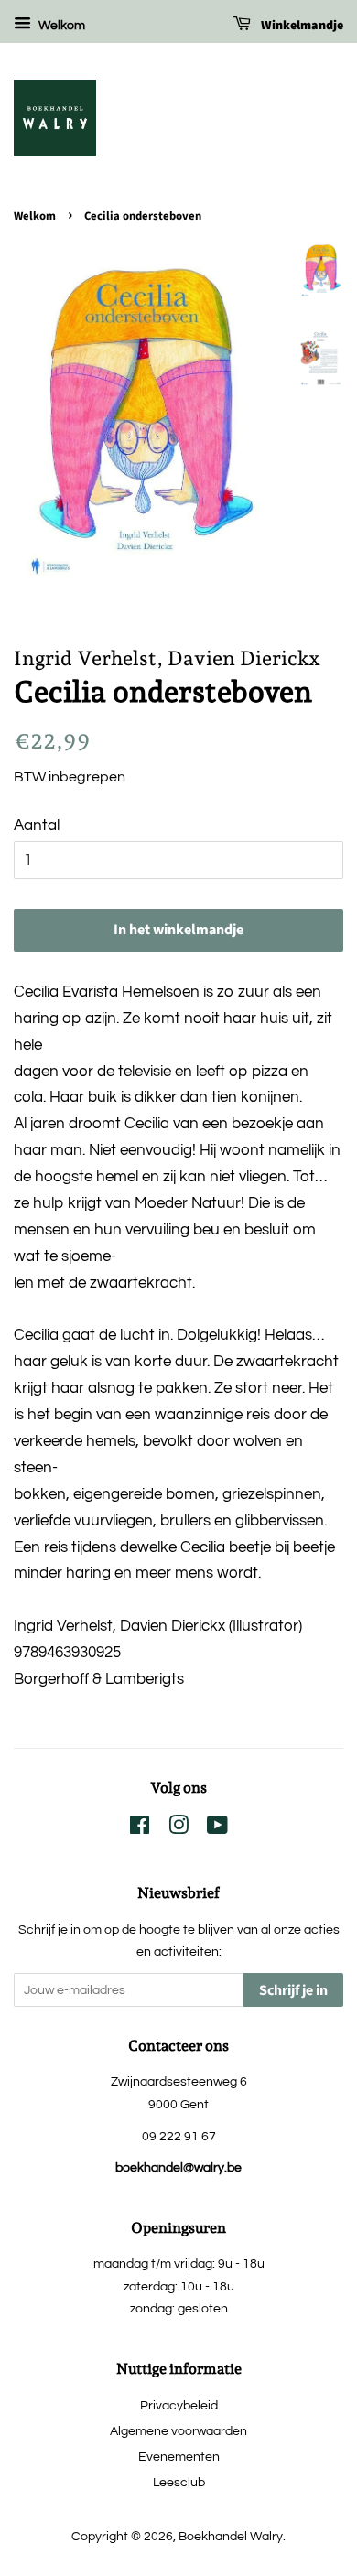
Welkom (60, 26)
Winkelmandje (301, 26)
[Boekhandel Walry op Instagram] (178, 1829)
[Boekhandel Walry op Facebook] (140, 1829)
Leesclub (179, 2482)
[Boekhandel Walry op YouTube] (217, 1829)
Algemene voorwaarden (178, 2431)
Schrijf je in (293, 1990)
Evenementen (179, 2457)
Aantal (37, 825)
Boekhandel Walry (231, 2536)
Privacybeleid (179, 2405)
